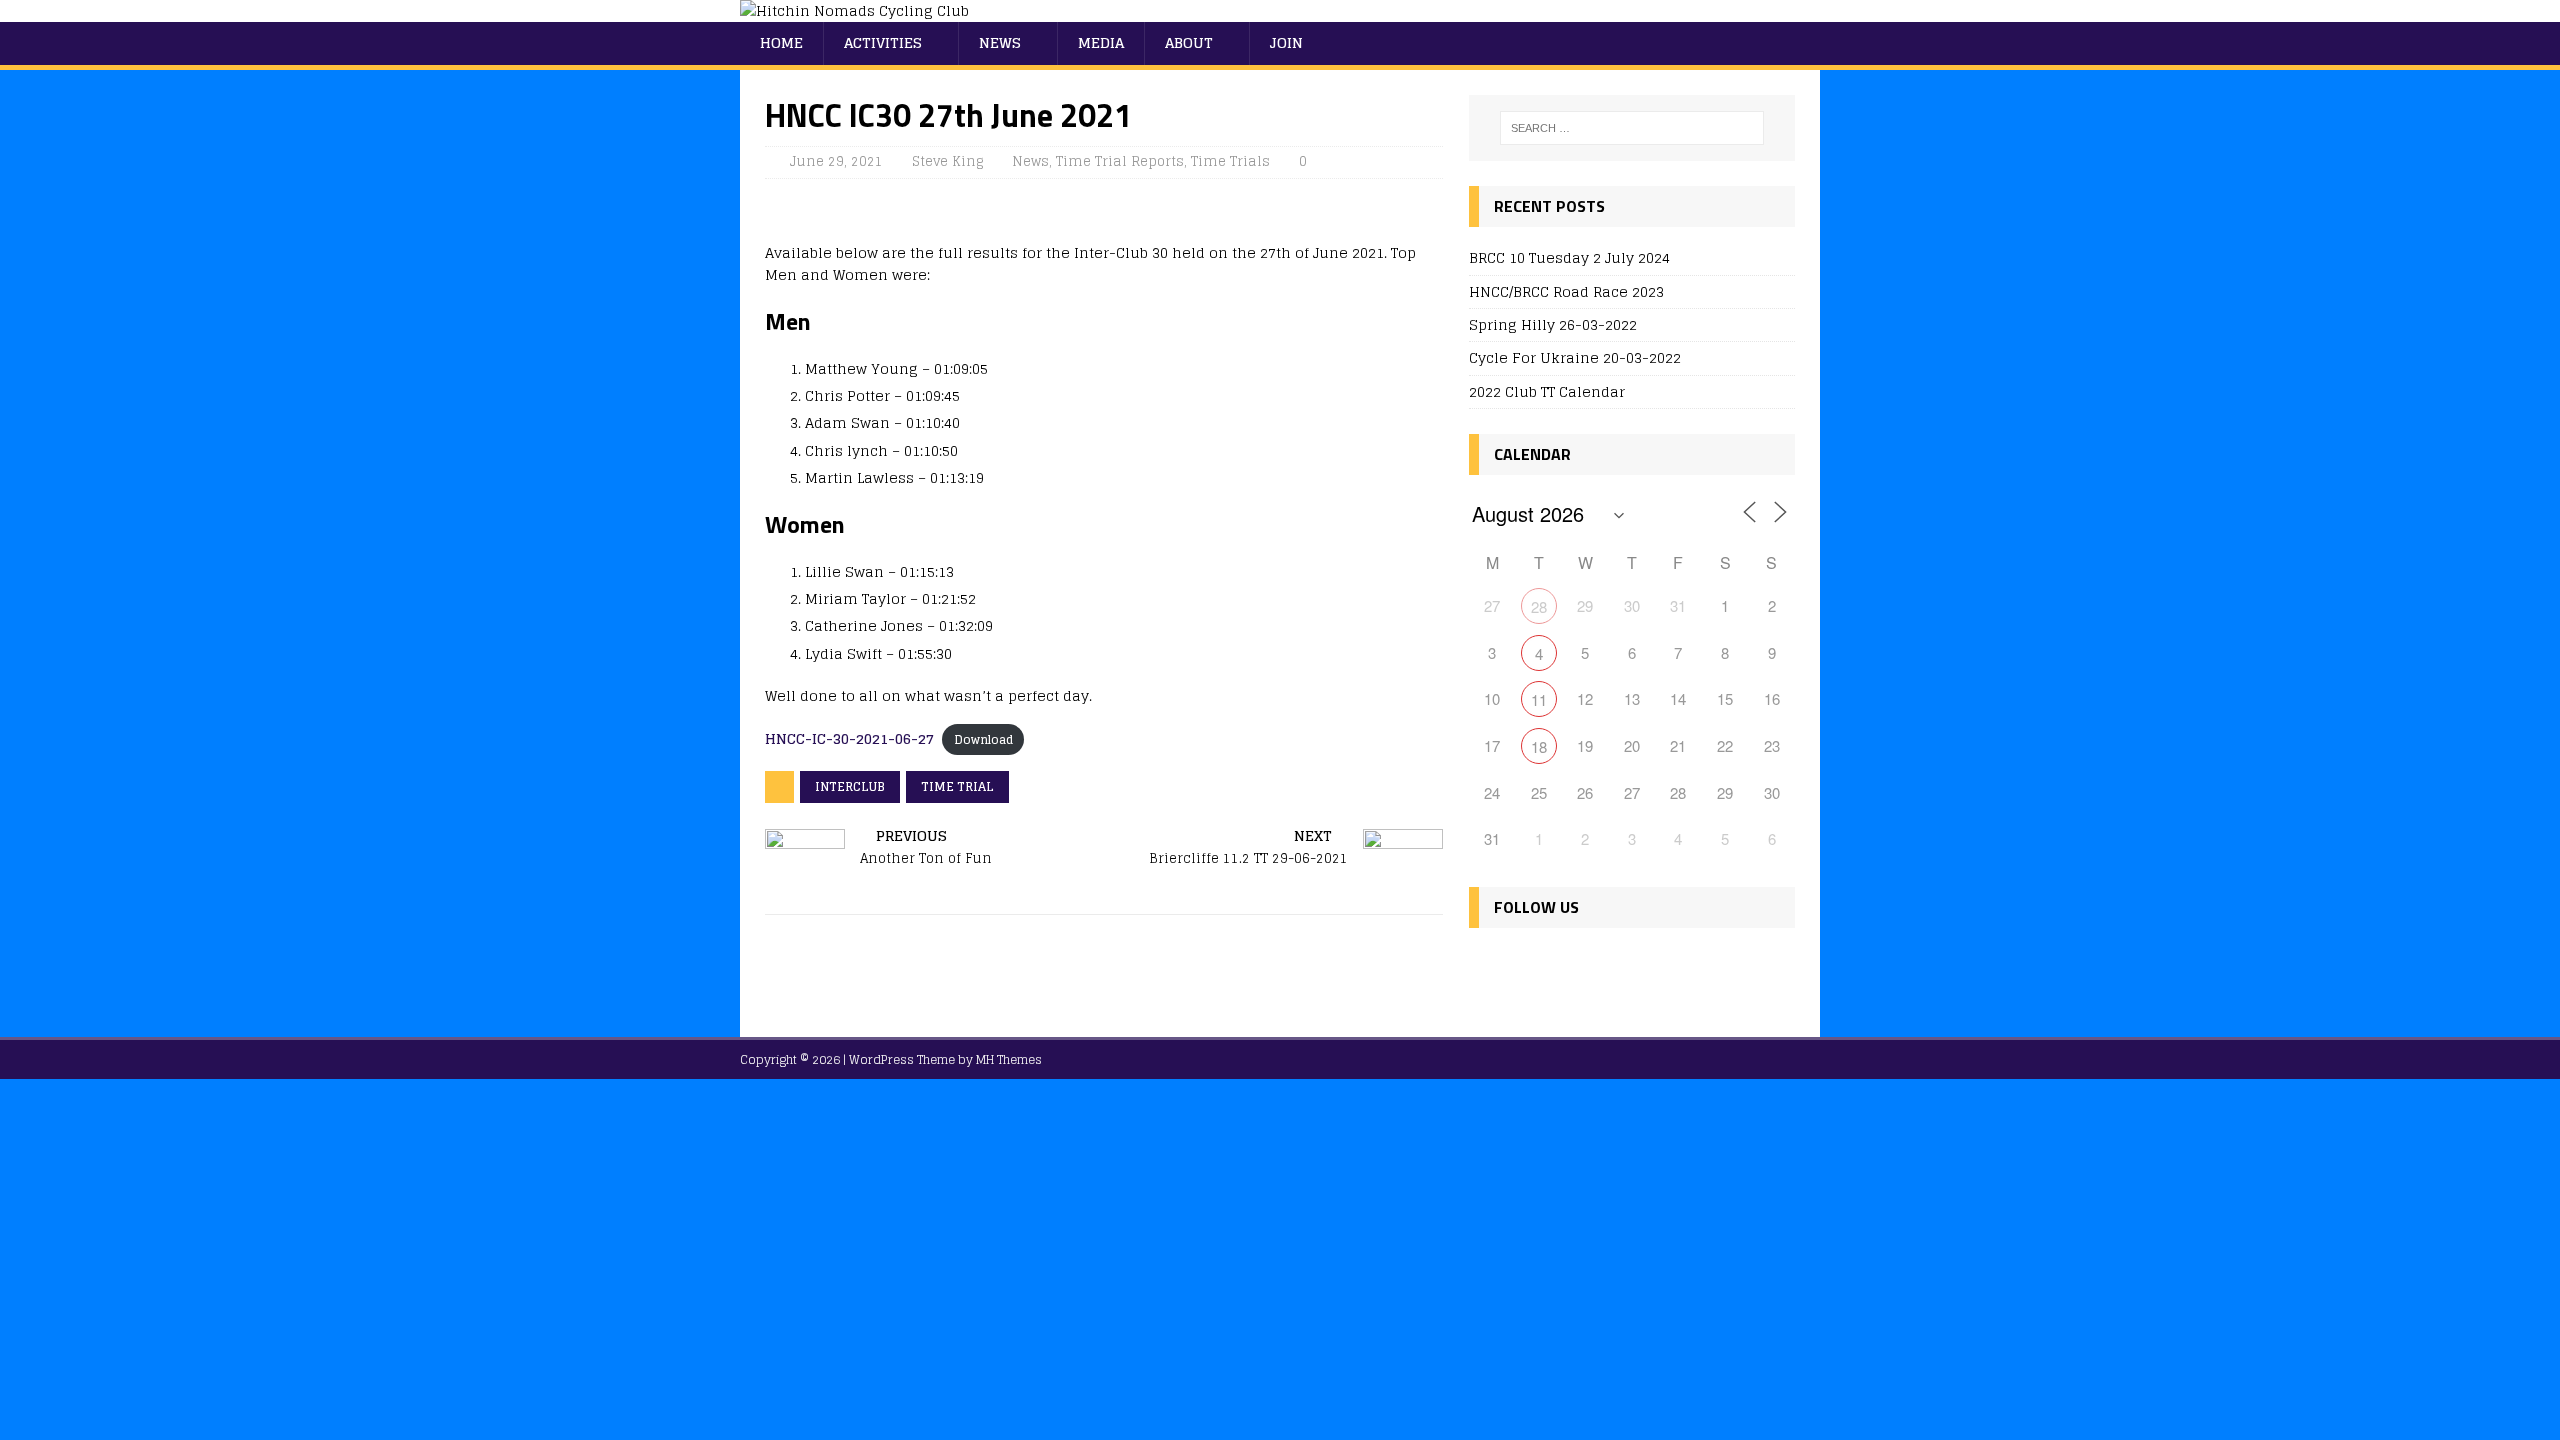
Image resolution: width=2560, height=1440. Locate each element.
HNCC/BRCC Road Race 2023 (1566, 291)
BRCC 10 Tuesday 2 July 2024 (1569, 257)
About (1189, 42)
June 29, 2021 (836, 161)
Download (983, 740)
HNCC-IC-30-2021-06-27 (849, 738)
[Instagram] (1574, 966)
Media (1101, 42)
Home (781, 42)
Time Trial (957, 786)
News (1000, 42)
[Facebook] (1488, 966)
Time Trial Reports (1120, 161)
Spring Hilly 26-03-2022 (1553, 324)
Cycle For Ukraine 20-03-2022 (1575, 357)
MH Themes (1009, 1059)
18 (1539, 746)
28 (1539, 606)
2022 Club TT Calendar (1547, 391)
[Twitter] (1531, 966)
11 (1539, 699)
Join (1286, 42)
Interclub (850, 786)
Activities (883, 42)
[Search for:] (1632, 128)
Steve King (947, 161)
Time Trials (1230, 161)
